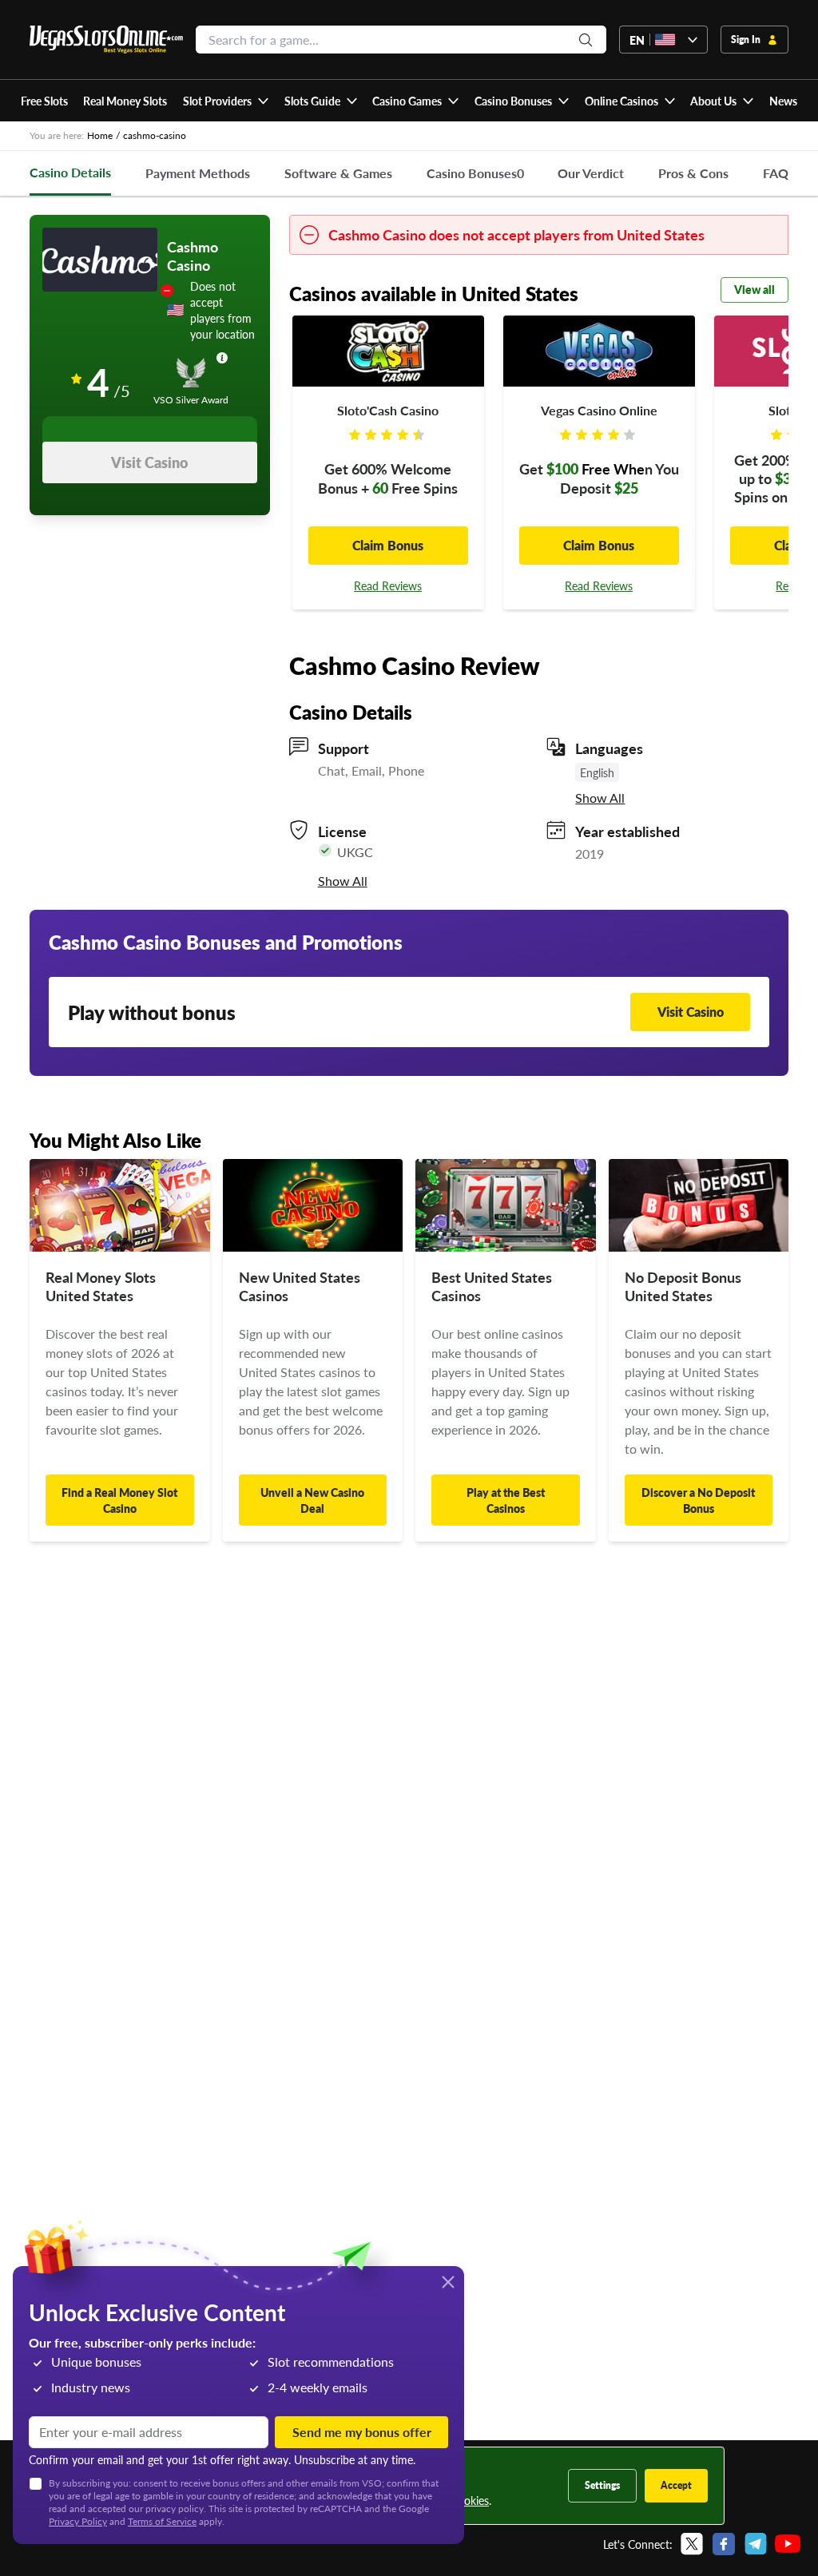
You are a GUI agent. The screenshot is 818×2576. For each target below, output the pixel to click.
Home (100, 135)
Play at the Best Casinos (506, 1500)
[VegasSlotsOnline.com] (106, 40)
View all (754, 289)
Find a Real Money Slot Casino (119, 1500)
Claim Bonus (388, 545)
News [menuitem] (783, 101)
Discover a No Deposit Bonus (698, 1500)
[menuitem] (226, 101)
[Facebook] (724, 2544)
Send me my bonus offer (362, 2432)
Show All (600, 798)
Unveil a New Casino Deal (312, 1500)
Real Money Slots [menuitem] (125, 101)
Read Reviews (388, 585)
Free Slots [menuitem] (44, 101)
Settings (602, 2485)
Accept (676, 2485)
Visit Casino (149, 462)
